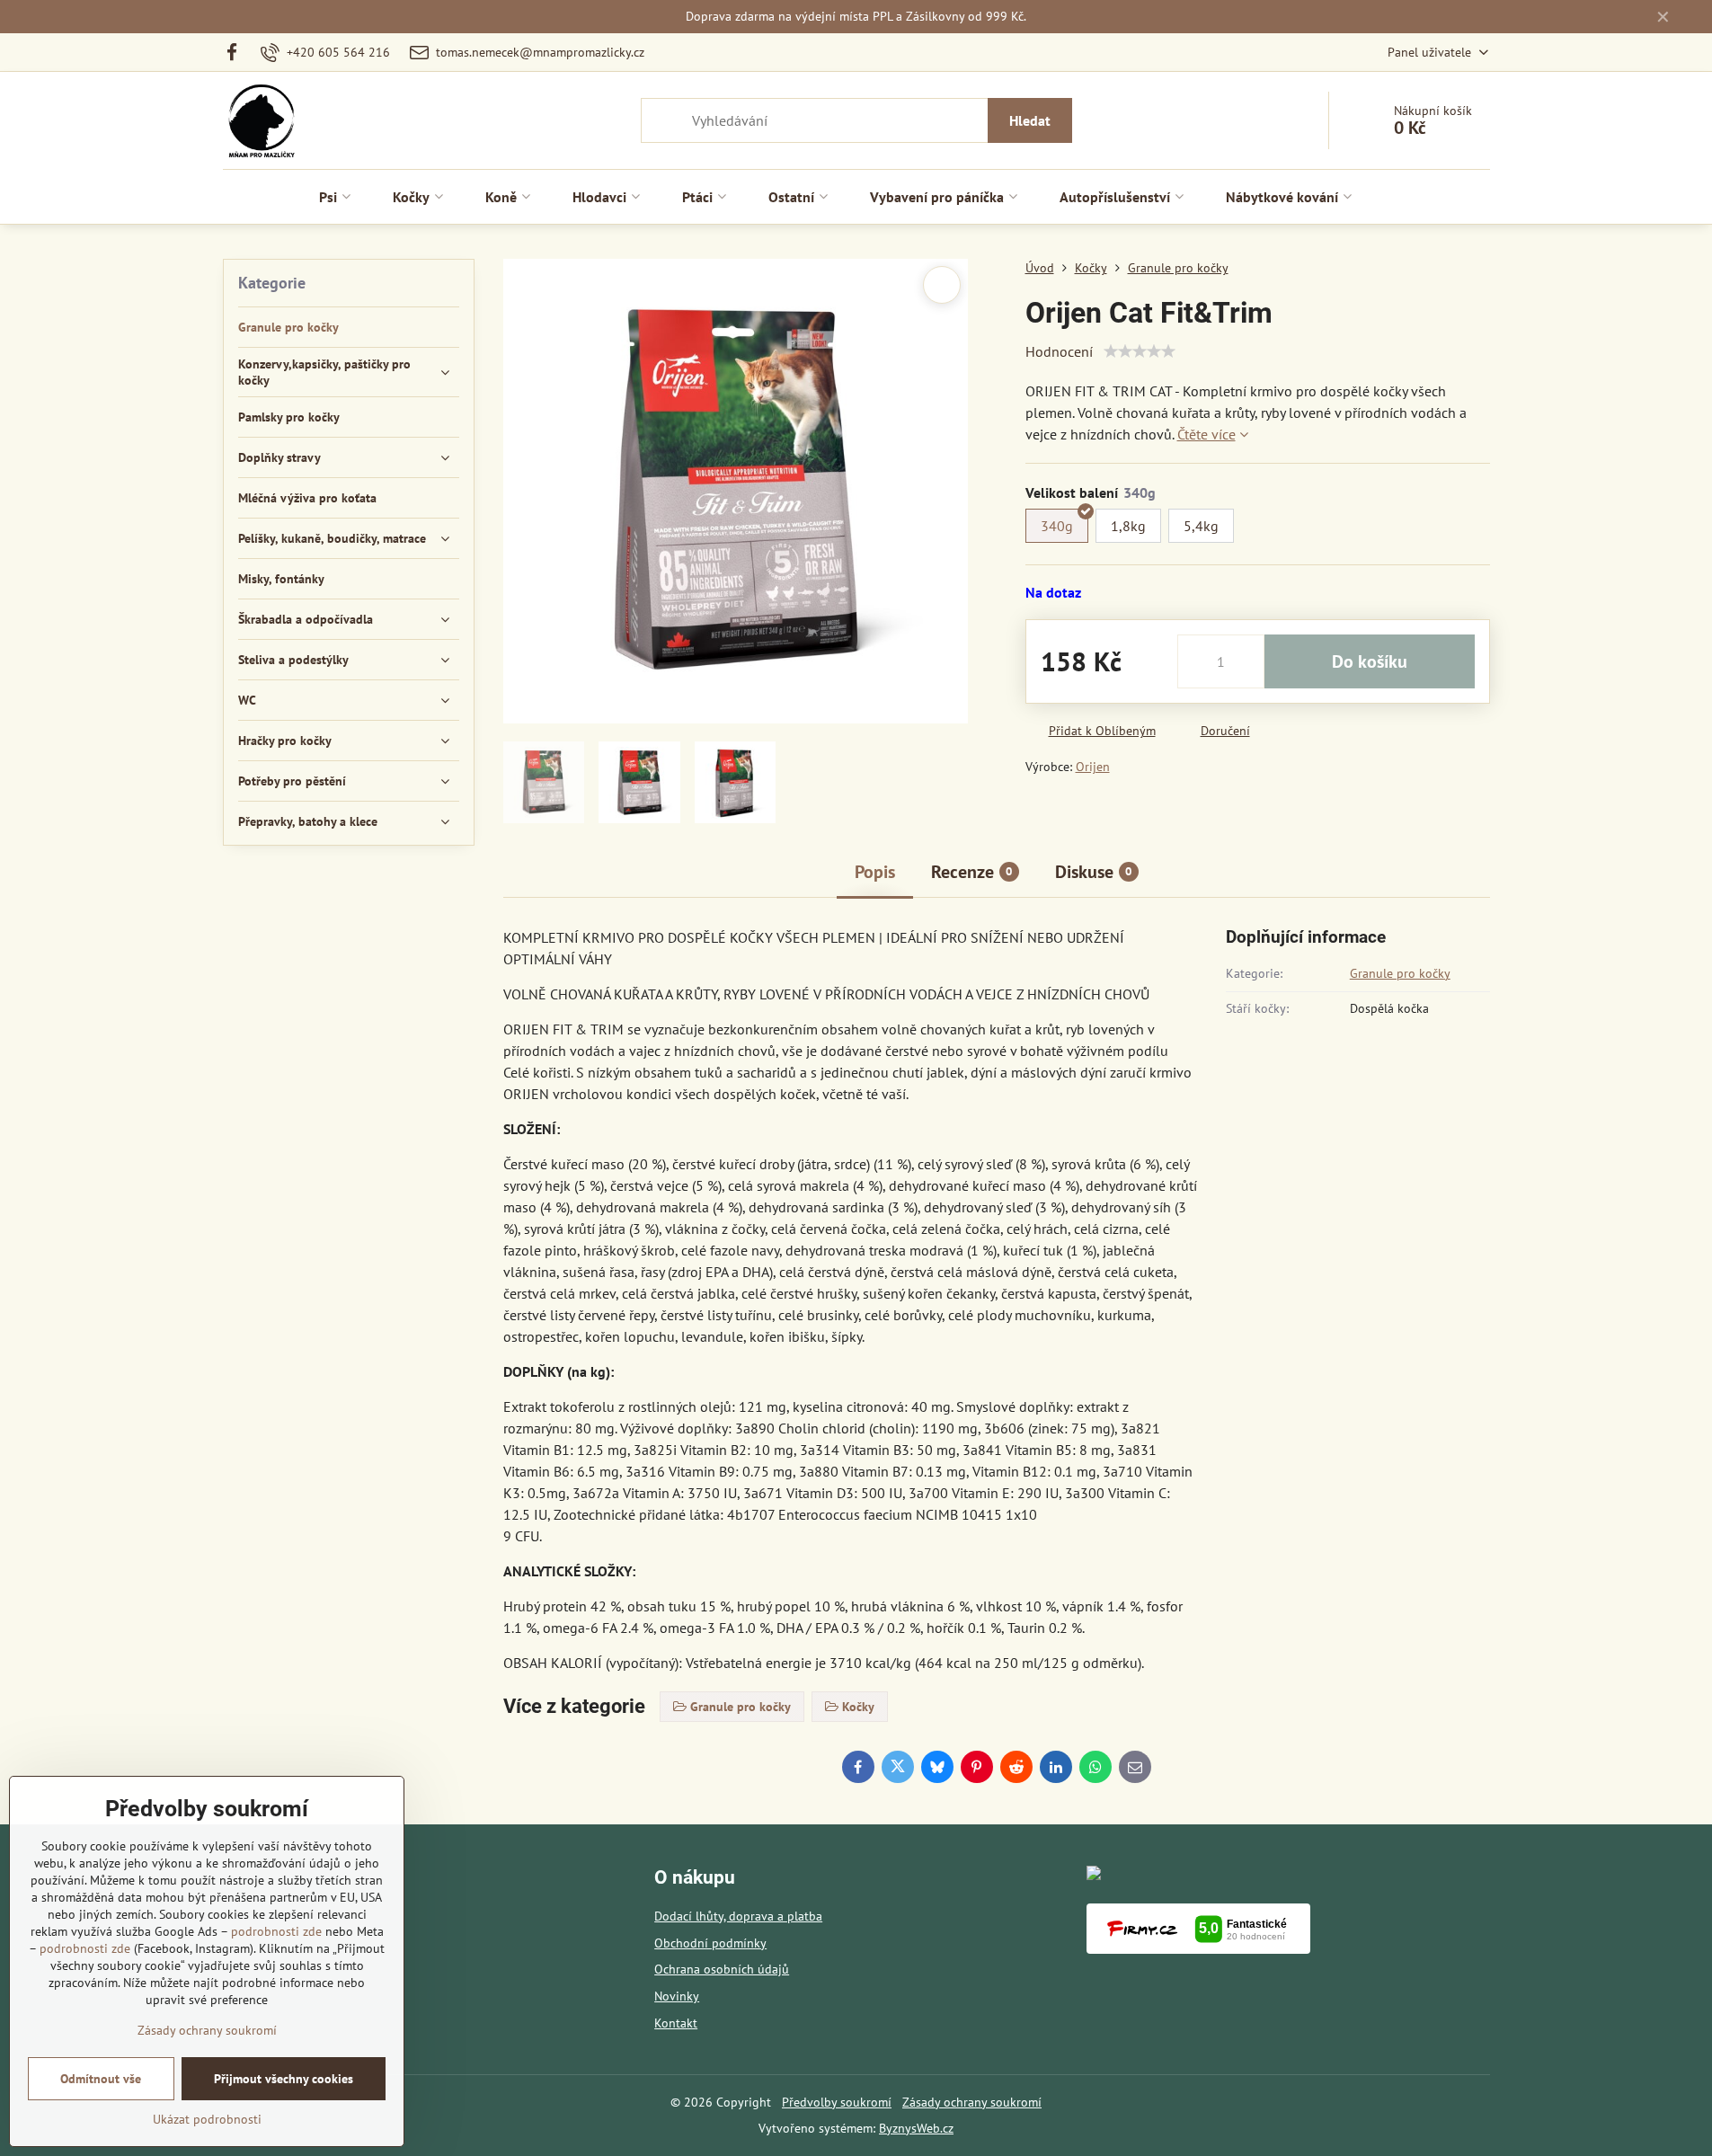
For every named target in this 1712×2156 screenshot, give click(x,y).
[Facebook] (238, 52)
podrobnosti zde (276, 1931)
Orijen (1093, 767)
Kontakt (676, 2023)
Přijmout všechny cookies (284, 2079)
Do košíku (1370, 661)
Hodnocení (1059, 351)
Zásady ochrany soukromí (972, 2102)
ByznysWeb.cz (916, 2128)
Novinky (677, 1996)
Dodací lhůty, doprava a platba (738, 1916)
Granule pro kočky (1400, 973)
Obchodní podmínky (710, 1943)
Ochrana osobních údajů (722, 1969)
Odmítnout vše (101, 2079)
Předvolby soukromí (837, 2102)
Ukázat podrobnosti (207, 2119)
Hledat (1030, 120)
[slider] (1140, 351)
